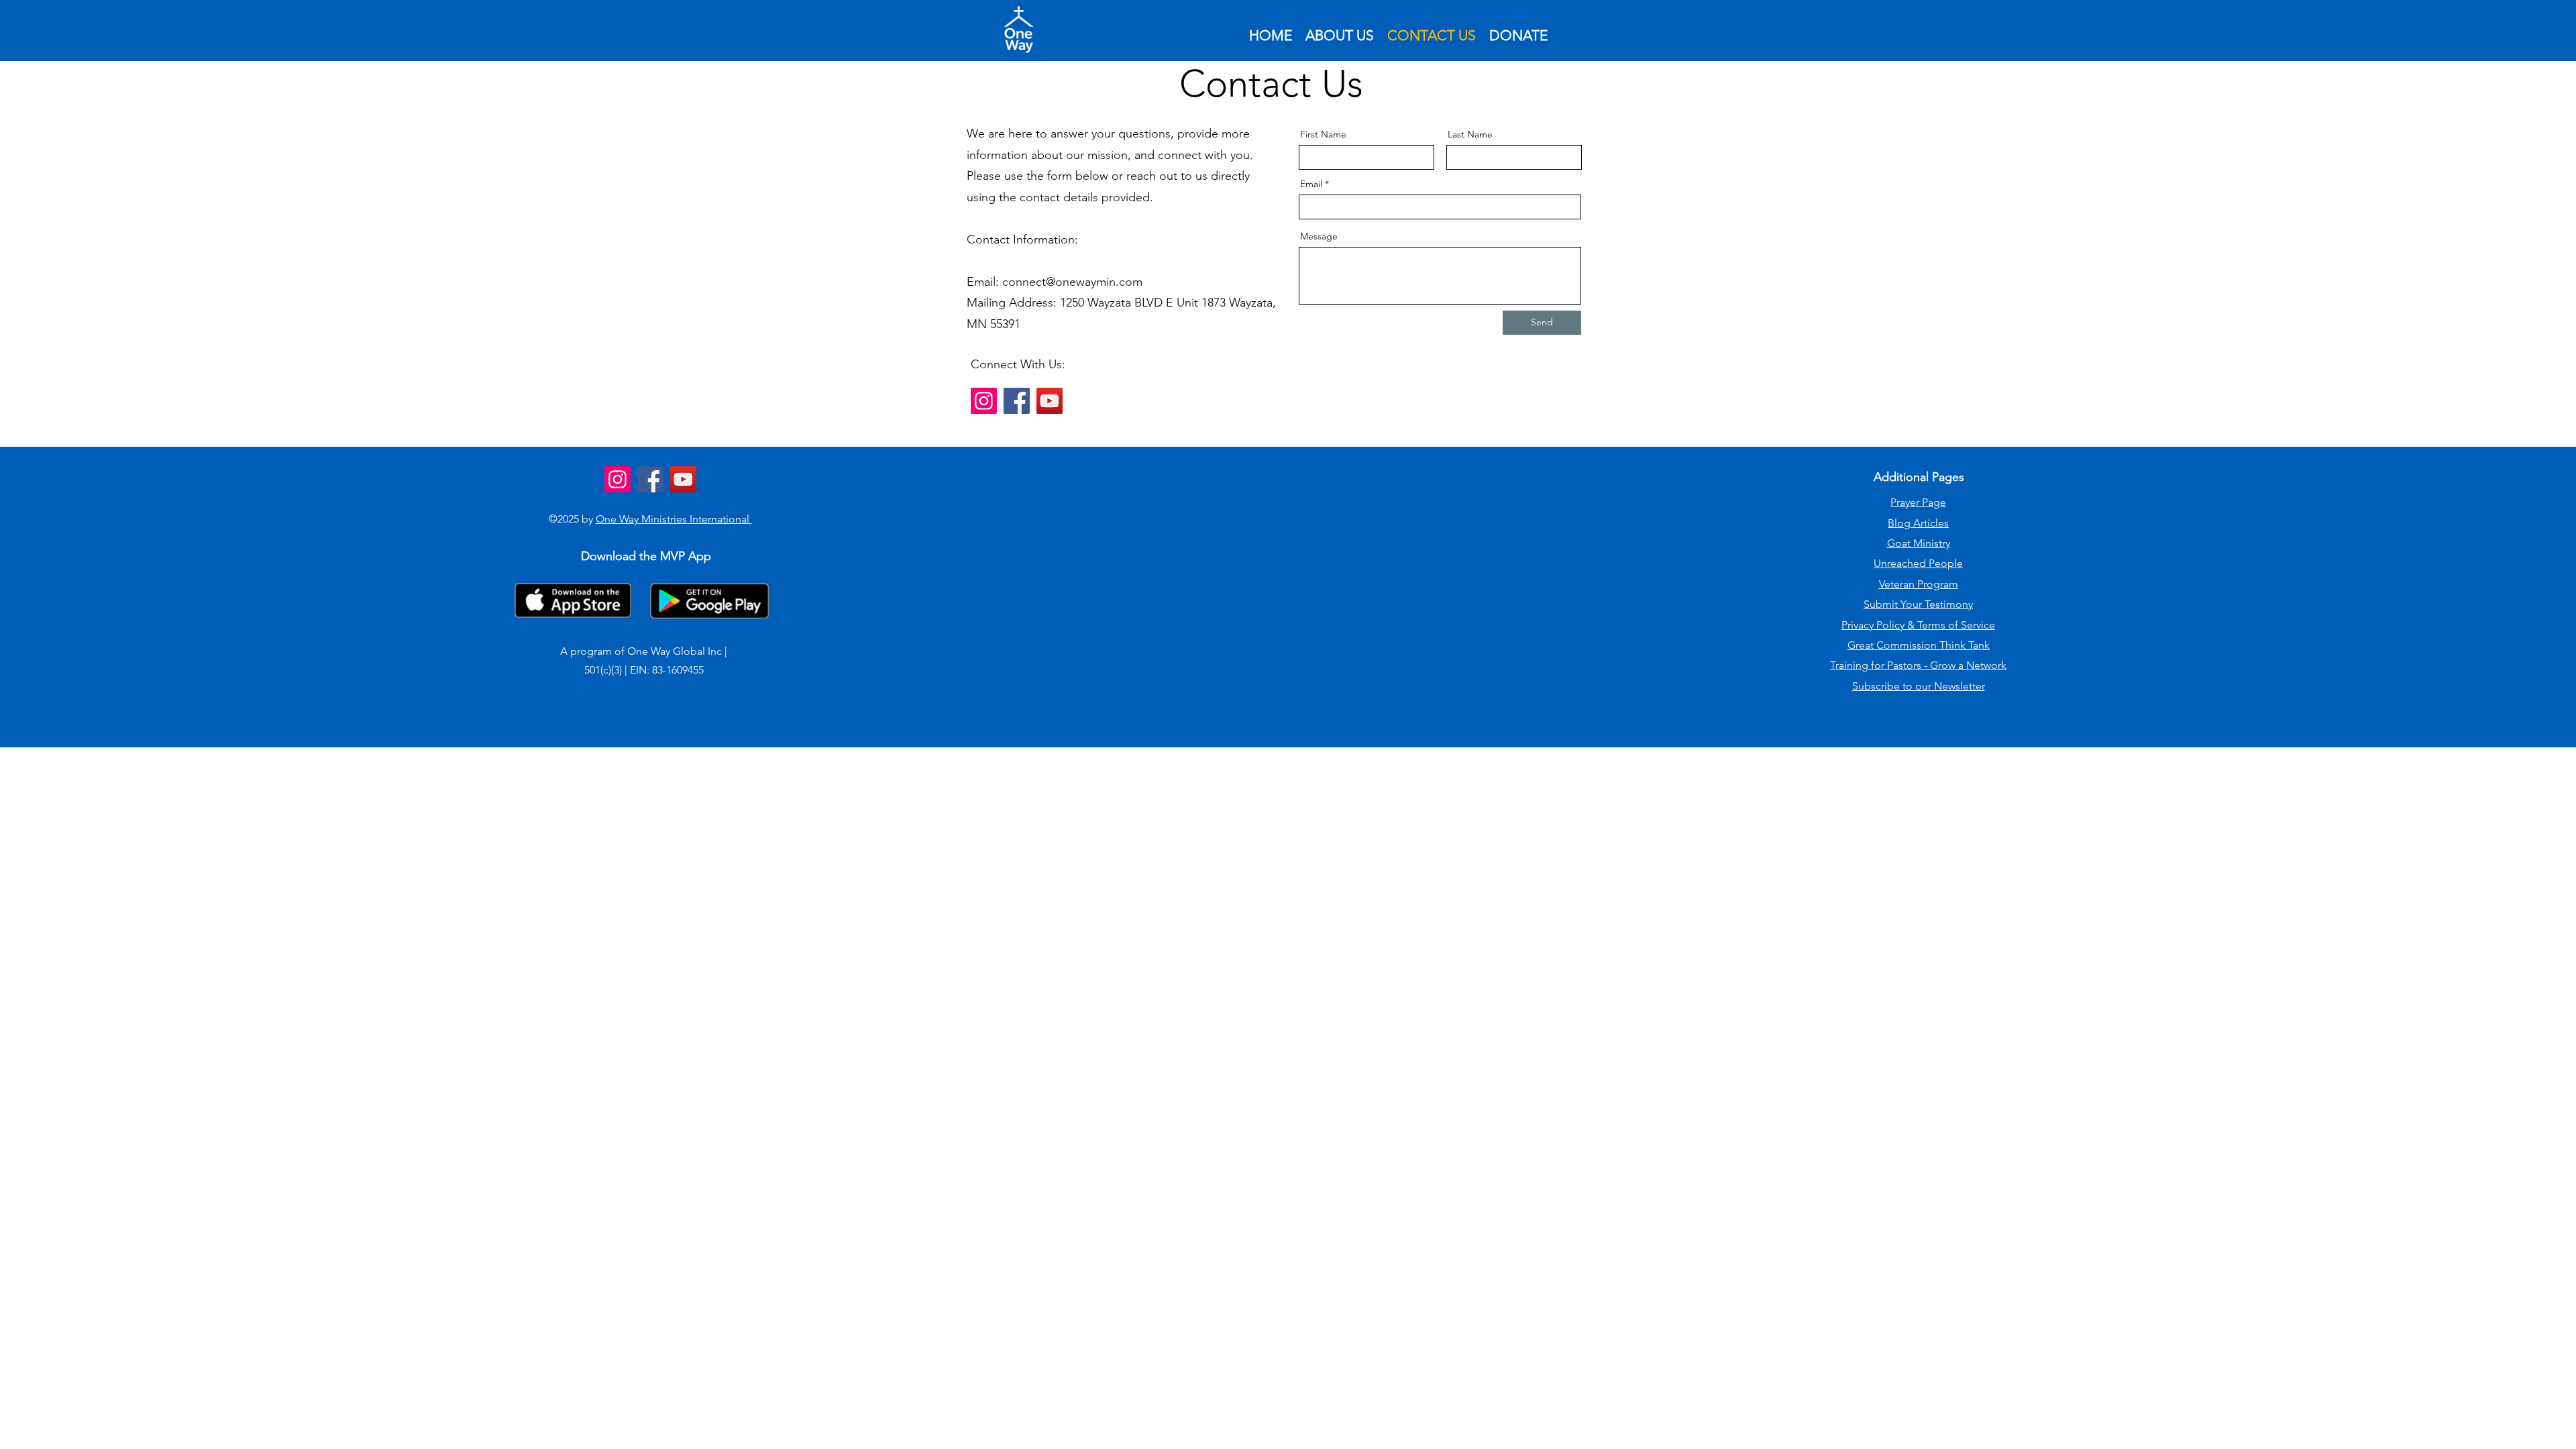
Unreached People (1918, 563)
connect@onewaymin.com (1072, 282)
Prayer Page (1918, 502)
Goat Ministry (1919, 543)
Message (1319, 236)
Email (1311, 184)
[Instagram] (984, 401)
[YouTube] (1050, 401)
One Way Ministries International (674, 519)
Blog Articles (1918, 523)
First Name (1323, 134)
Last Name (1470, 134)
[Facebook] (1017, 401)
